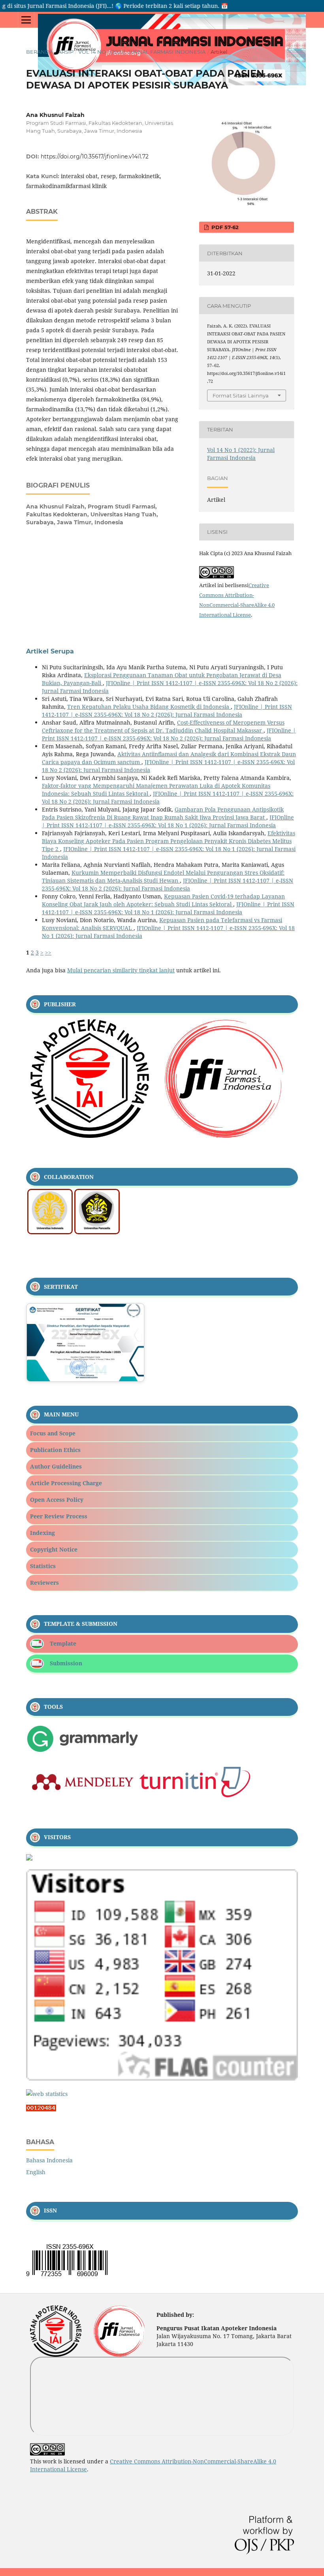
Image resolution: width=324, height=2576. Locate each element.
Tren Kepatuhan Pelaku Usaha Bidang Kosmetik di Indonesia (149, 707)
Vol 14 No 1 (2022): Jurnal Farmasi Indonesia (142, 52)
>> (48, 952)
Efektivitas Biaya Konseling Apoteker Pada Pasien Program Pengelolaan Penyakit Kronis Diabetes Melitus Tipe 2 (169, 841)
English (36, 2172)
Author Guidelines (56, 1466)
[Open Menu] (26, 20)
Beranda (40, 52)
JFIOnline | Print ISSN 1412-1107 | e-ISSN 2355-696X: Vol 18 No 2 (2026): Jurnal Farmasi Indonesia (167, 711)
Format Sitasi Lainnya (241, 395)
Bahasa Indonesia (49, 2160)
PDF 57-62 (224, 227)
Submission (66, 1663)
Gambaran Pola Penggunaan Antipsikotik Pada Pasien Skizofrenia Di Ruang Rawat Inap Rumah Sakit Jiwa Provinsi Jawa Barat (163, 813)
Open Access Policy (57, 1500)
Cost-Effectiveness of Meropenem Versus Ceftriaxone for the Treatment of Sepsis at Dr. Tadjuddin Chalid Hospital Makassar (163, 726)
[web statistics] (47, 2094)
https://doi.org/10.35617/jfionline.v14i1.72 (95, 156)
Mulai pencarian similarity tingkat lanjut (121, 970)
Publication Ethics (55, 1450)
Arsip (66, 52)
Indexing (42, 1533)
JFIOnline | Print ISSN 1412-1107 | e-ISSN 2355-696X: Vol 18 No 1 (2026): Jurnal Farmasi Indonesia (168, 821)
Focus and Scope (53, 1433)
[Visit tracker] (29, 1858)
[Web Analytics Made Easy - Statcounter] (41, 2109)
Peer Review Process (59, 1516)
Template (63, 1643)
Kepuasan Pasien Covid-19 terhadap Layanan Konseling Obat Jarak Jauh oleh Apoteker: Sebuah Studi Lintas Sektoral (163, 900)
